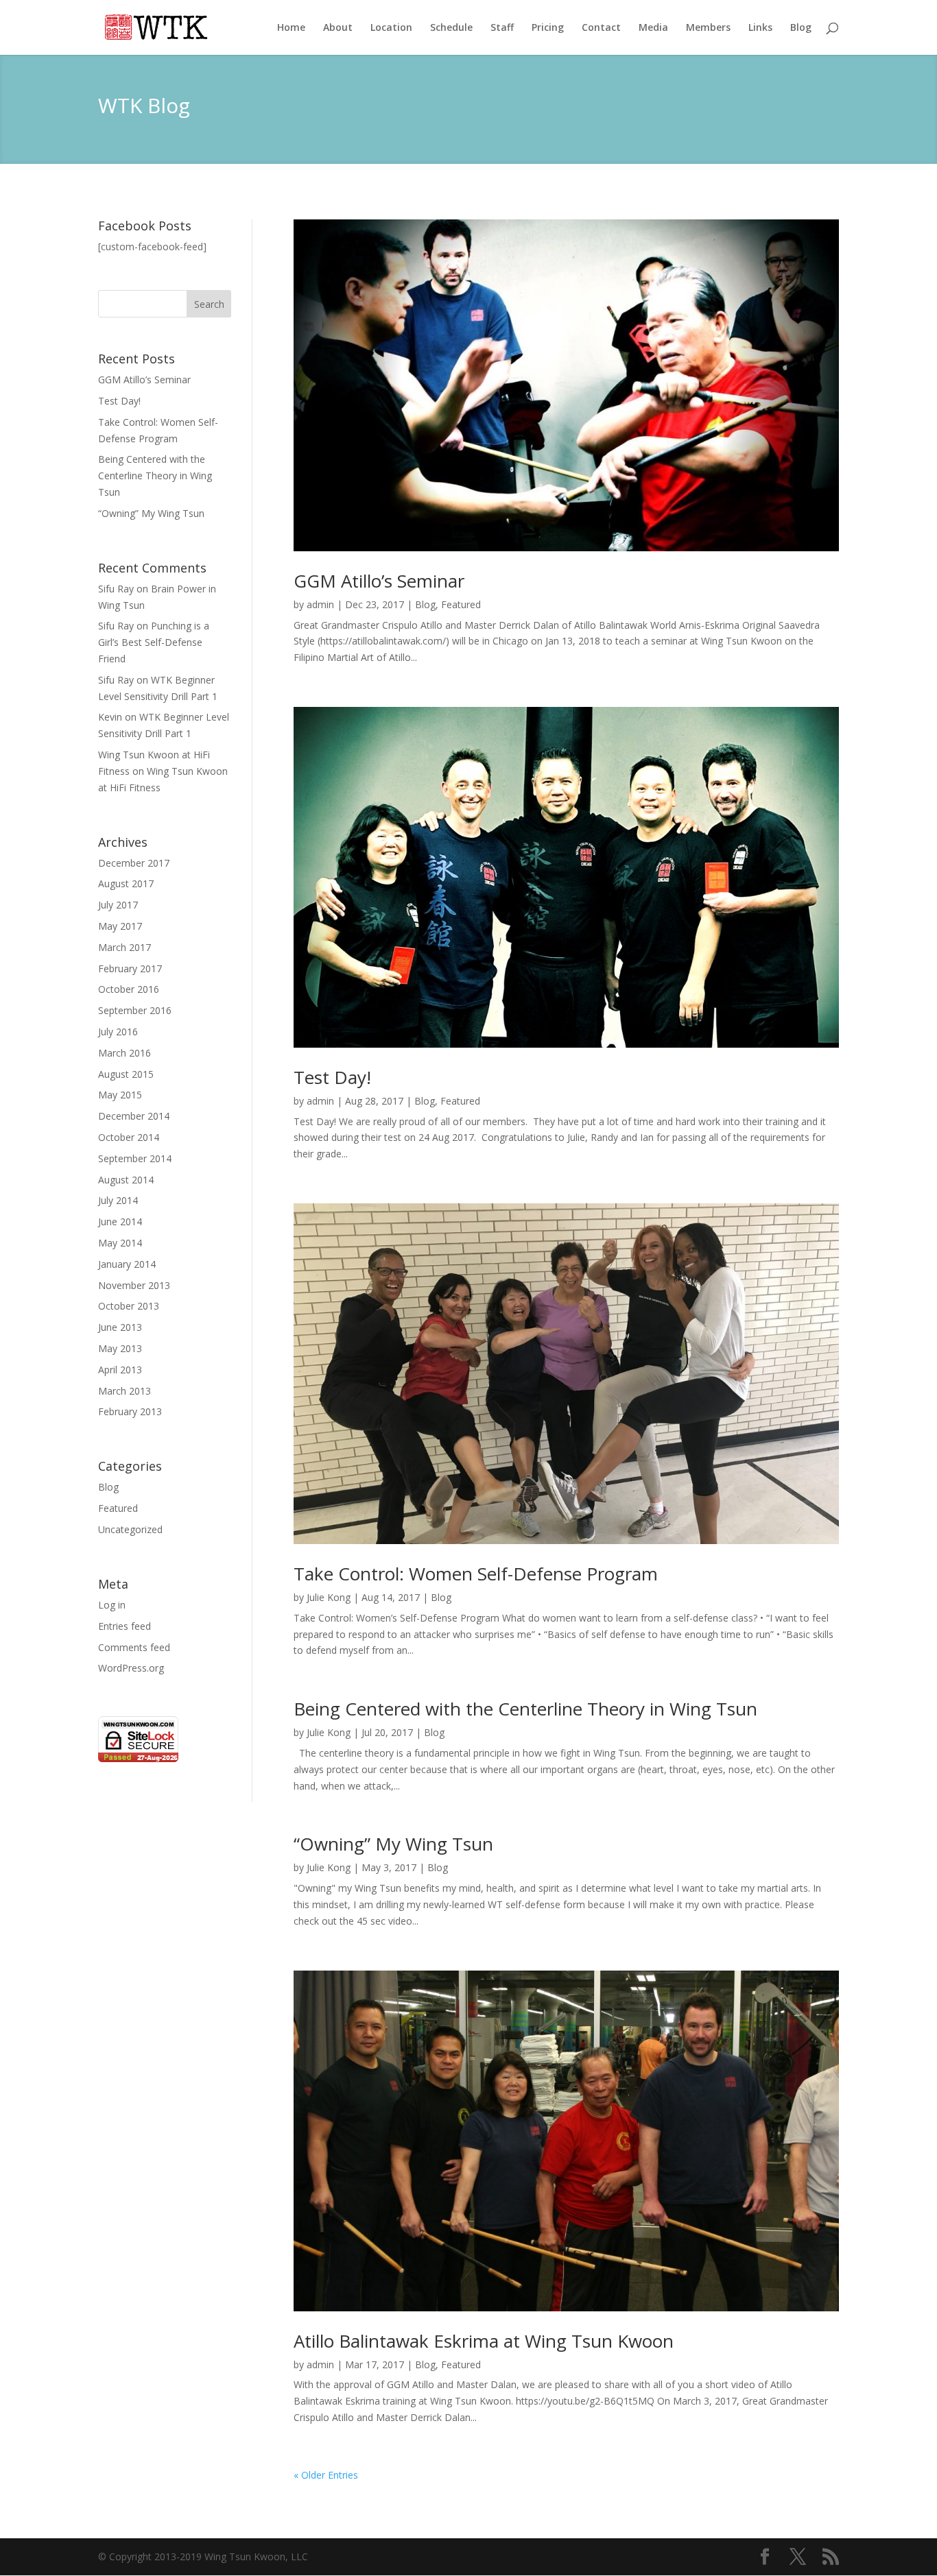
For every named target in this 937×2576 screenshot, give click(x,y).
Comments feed (134, 1647)
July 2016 (118, 1032)
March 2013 (124, 1391)
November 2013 (134, 1285)
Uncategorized (130, 1529)
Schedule (451, 28)
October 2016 (129, 989)
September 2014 (135, 1158)
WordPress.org (131, 1668)
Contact (601, 28)
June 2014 (120, 1221)
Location (391, 28)
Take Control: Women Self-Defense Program (476, 1574)
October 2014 (129, 1137)
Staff (502, 28)
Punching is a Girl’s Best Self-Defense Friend (154, 642)
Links (760, 28)
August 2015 (126, 1074)
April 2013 (120, 1370)
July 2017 (118, 905)
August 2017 (126, 883)
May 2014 (120, 1243)
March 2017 (124, 947)
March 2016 (124, 1053)
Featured (118, 1508)
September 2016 (135, 1010)
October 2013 (129, 1306)
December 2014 (134, 1116)
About (338, 28)
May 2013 (120, 1348)
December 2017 (134, 863)
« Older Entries (326, 2475)
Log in (112, 1605)
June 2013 (120, 1327)
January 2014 (127, 1264)
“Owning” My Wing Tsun (151, 513)
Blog (801, 28)
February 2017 (130, 968)
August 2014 (126, 1180)
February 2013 (130, 1411)
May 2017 (120, 926)
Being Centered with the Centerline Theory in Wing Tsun (155, 476)
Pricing (548, 28)
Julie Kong (329, 1597)
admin (320, 604)
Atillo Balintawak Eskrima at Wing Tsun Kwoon (484, 2341)
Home (291, 28)
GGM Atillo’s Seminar (144, 380)
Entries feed (124, 1626)
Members (708, 28)
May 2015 (120, 1095)
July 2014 (118, 1200)
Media (653, 28)
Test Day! (119, 401)
